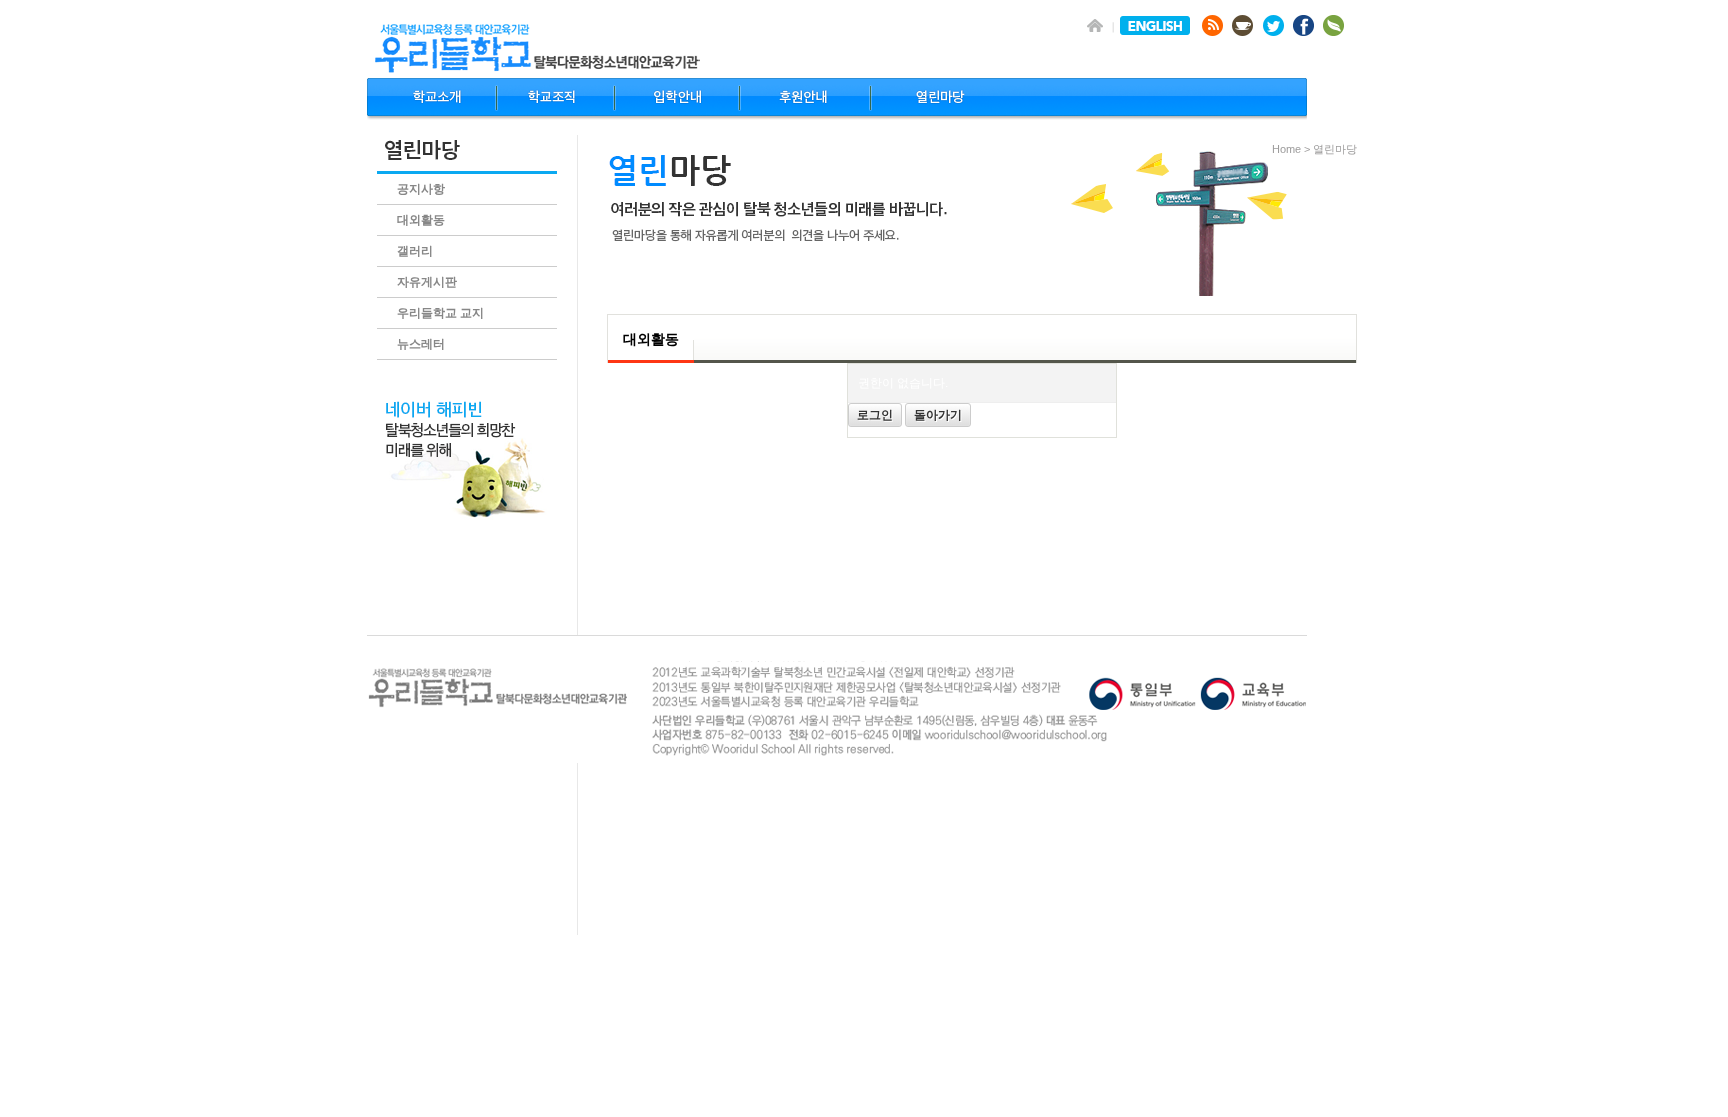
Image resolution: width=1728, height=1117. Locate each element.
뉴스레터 (421, 344)
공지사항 (421, 189)
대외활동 (421, 220)
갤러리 (415, 251)
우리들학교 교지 (440, 313)
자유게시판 (427, 282)
